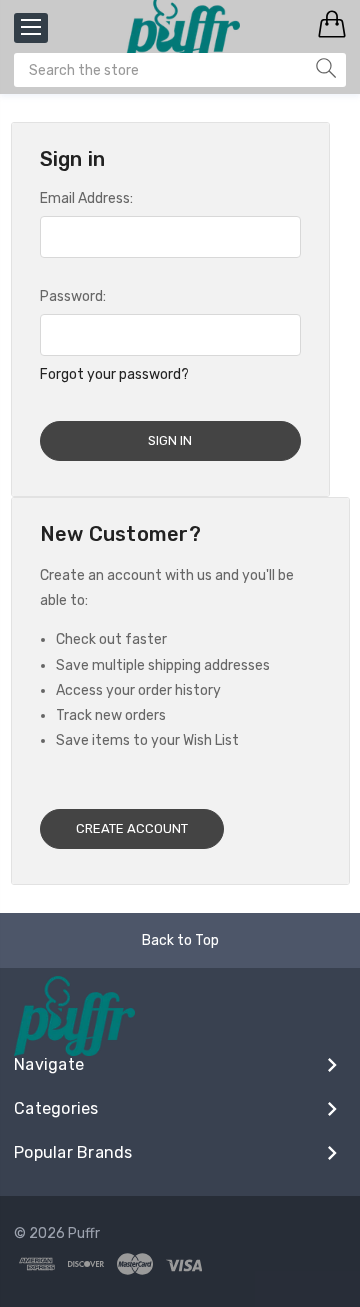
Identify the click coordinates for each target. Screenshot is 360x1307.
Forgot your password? (114, 374)
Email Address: (86, 198)
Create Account (132, 828)
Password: (73, 296)
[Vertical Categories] (31, 28)
